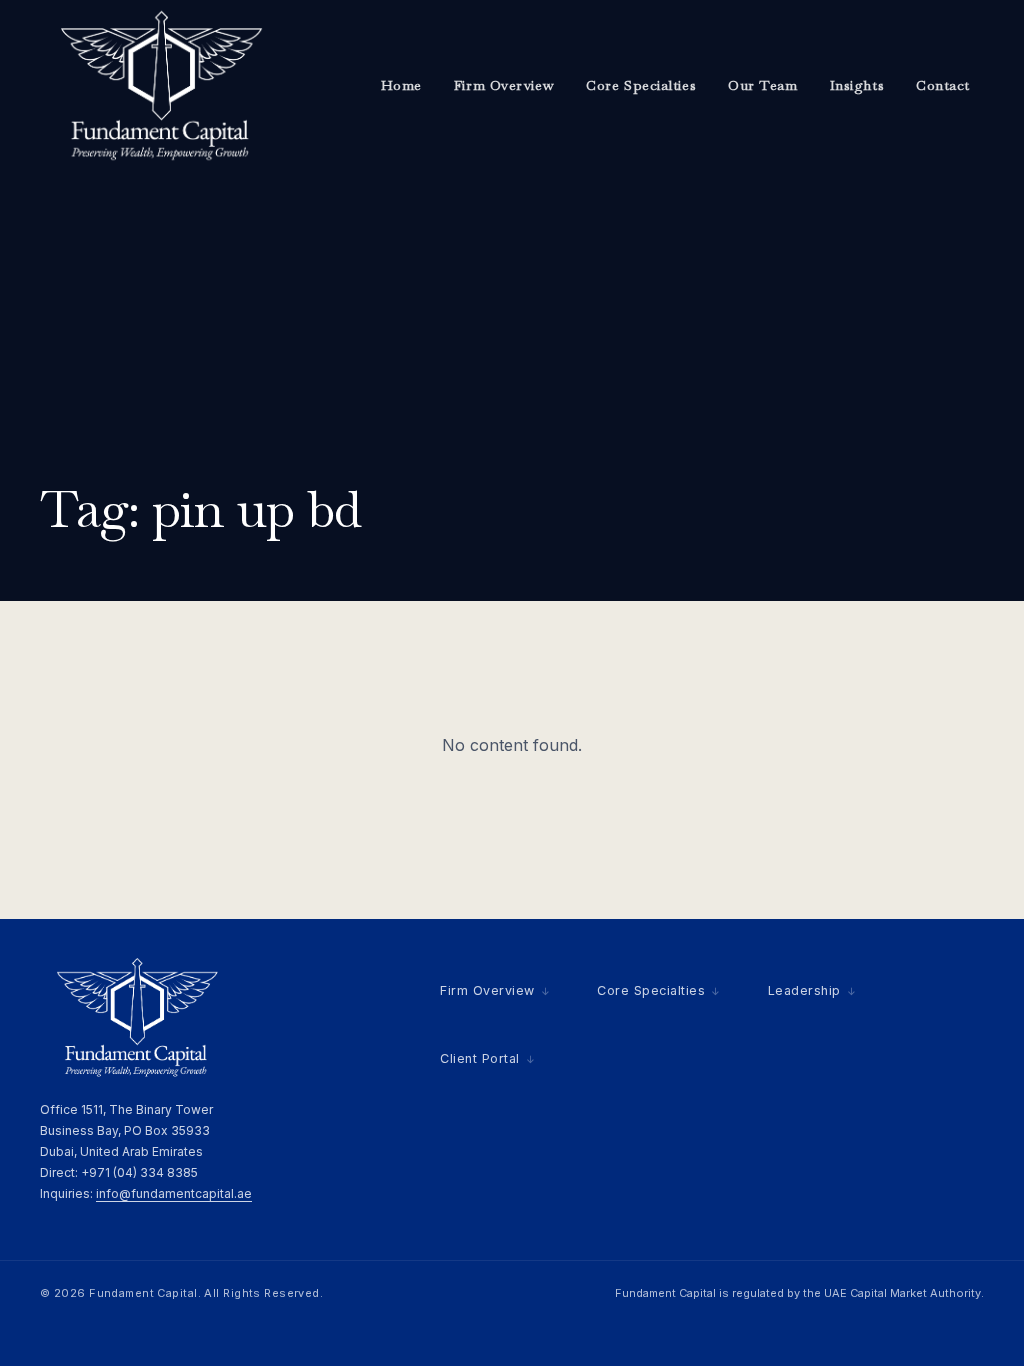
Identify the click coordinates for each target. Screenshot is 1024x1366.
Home (401, 85)
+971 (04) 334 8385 (139, 1172)
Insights (857, 85)
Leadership (804, 990)
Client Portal (480, 1058)
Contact (943, 85)
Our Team (762, 85)
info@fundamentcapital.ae (174, 1193)
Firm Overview (504, 85)
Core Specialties (641, 85)
